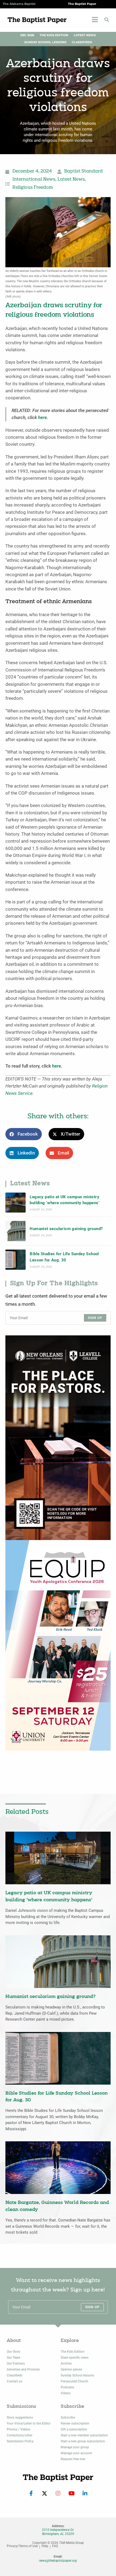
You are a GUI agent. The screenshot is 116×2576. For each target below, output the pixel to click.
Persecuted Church (74, 2381)
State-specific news (75, 2358)
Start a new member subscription (84, 2435)
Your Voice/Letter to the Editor (29, 2423)
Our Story (13, 2352)
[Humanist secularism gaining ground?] (16, 1231)
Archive (66, 2364)
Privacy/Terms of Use (22, 2546)
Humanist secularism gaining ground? (66, 1229)
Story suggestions (20, 2418)
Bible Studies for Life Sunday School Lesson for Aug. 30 (64, 1257)
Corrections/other (20, 2435)
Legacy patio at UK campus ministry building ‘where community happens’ (64, 1200)
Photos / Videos (18, 2429)
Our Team (13, 2358)
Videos (66, 2393)
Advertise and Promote (23, 2369)
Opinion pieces (71, 2369)
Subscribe (68, 2418)
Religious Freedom (33, 188)
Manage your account (76, 2453)
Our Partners (16, 2364)
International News (34, 180)
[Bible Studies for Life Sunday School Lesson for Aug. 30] (16, 1260)
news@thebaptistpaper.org (58, 2561)
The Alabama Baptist (19, 4)
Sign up (95, 1318)
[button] (107, 20)
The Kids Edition (54, 35)
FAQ (55, 2546)
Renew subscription (75, 2423)
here (42, 418)
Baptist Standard (83, 171)
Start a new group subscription (83, 2441)
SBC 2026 (27, 35)
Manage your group (75, 2447)
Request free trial (73, 2459)
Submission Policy (20, 2441)
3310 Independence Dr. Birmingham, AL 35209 (58, 2532)
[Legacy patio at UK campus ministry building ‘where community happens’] (16, 1203)
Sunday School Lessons (45, 42)
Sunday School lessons (77, 2375)
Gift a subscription (74, 2429)
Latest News (85, 35)
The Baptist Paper (82, 4)
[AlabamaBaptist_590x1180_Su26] (58, 1645)
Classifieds (82, 42)
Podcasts (67, 2387)
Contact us (15, 2381)
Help (45, 2546)
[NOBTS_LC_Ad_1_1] (58, 1437)
